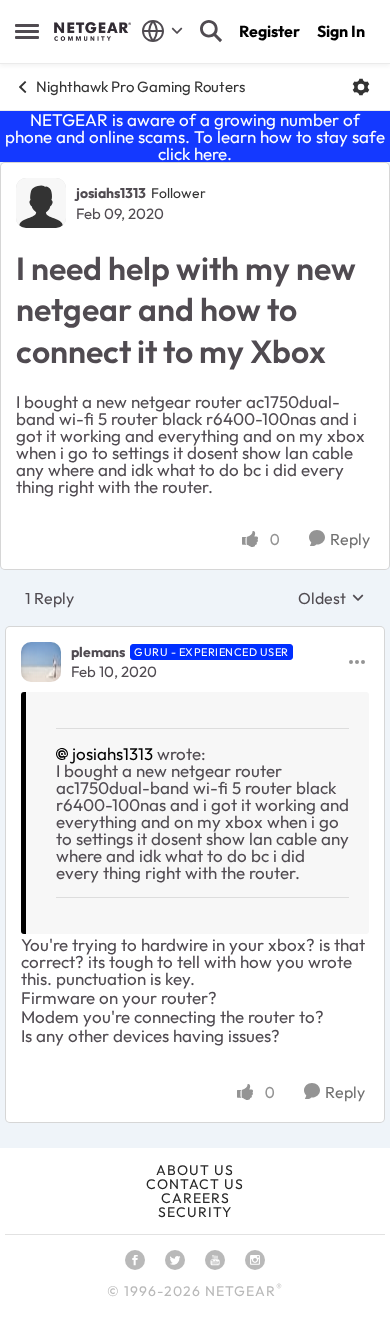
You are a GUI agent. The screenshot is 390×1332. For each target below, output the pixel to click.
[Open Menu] (361, 87)
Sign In (341, 31)
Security (195, 1212)
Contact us (195, 1184)
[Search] (211, 31)
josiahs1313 (111, 193)
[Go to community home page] (92, 31)
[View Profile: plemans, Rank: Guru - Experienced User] (41, 662)
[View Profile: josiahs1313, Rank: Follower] (41, 203)
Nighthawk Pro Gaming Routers (140, 86)
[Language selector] (162, 31)
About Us (195, 1170)
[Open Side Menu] (27, 31)
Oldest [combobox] (331, 598)
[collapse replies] (195, 636)
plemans (98, 652)
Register (269, 31)
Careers (195, 1198)
